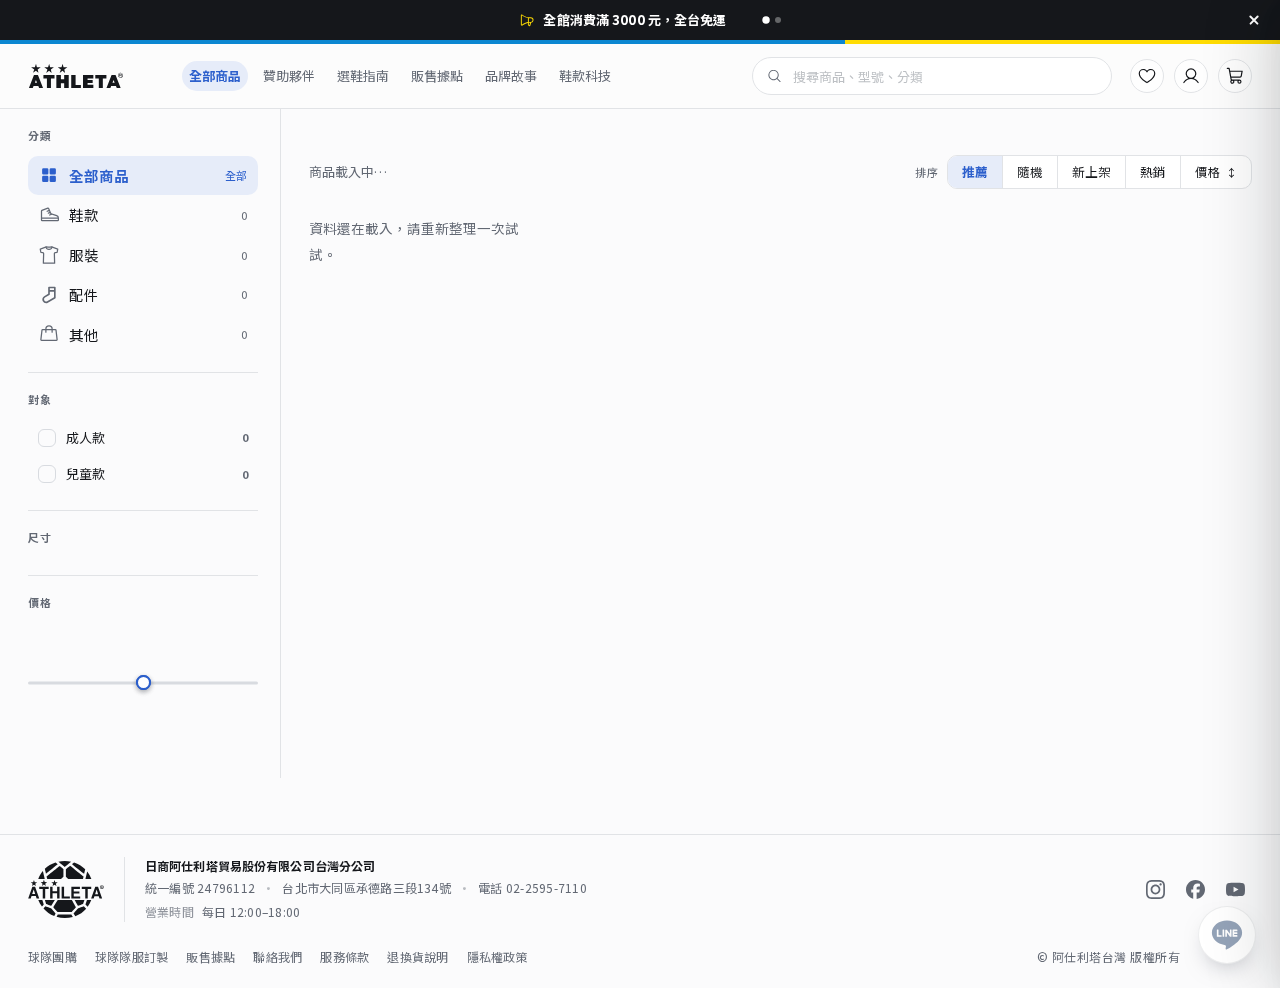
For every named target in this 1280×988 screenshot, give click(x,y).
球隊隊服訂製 (131, 956)
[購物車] (1235, 76)
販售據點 (437, 75)
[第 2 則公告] (778, 20)
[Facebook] (1195, 890)
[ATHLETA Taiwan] (94, 76)
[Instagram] (1155, 890)
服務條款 (344, 956)
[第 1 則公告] (766, 20)
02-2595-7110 (546, 887)
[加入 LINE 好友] (1227, 935)
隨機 (1030, 171)
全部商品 (215, 75)
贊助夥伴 (289, 75)
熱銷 (1153, 171)
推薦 (975, 171)
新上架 (1091, 171)
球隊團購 (52, 956)
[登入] (1191, 76)
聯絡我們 (277, 956)
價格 (1216, 171)
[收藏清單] (1147, 76)
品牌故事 (511, 75)
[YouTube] (1235, 890)
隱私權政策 (497, 956)
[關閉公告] (1254, 20)
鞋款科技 (585, 75)
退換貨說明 (417, 956)
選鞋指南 (363, 75)
